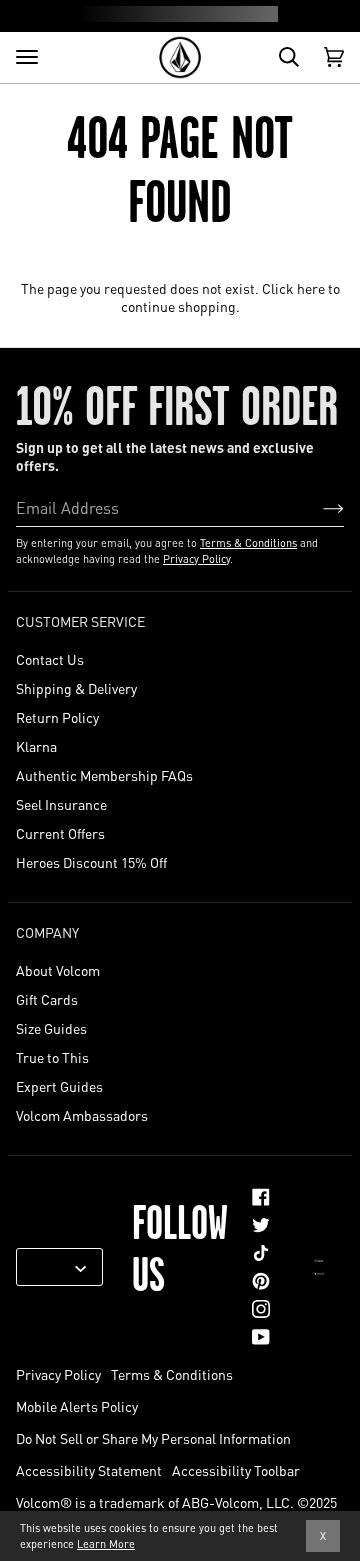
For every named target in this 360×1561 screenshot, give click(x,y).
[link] (261, 1197)
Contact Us (50, 659)
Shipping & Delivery (76, 688)
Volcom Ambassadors (82, 1115)
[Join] (317, 507)
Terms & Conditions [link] (172, 1374)
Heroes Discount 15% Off (91, 862)
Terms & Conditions (248, 543)
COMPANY (47, 932)
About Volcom (58, 970)
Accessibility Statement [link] (89, 1470)
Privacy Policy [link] (58, 1374)
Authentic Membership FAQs (104, 775)
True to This (52, 1057)
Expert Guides (59, 1086)
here (311, 288)
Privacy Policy (196, 559)
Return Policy (57, 717)
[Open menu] (27, 57)
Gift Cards (47, 999)
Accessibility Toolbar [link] (236, 1470)
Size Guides (51, 1028)
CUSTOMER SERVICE (80, 621)
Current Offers (60, 833)
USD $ (52, 1267)
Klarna (36, 746)
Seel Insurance (61, 804)
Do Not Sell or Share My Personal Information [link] (153, 1438)
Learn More (106, 1544)
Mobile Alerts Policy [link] (77, 1406)
